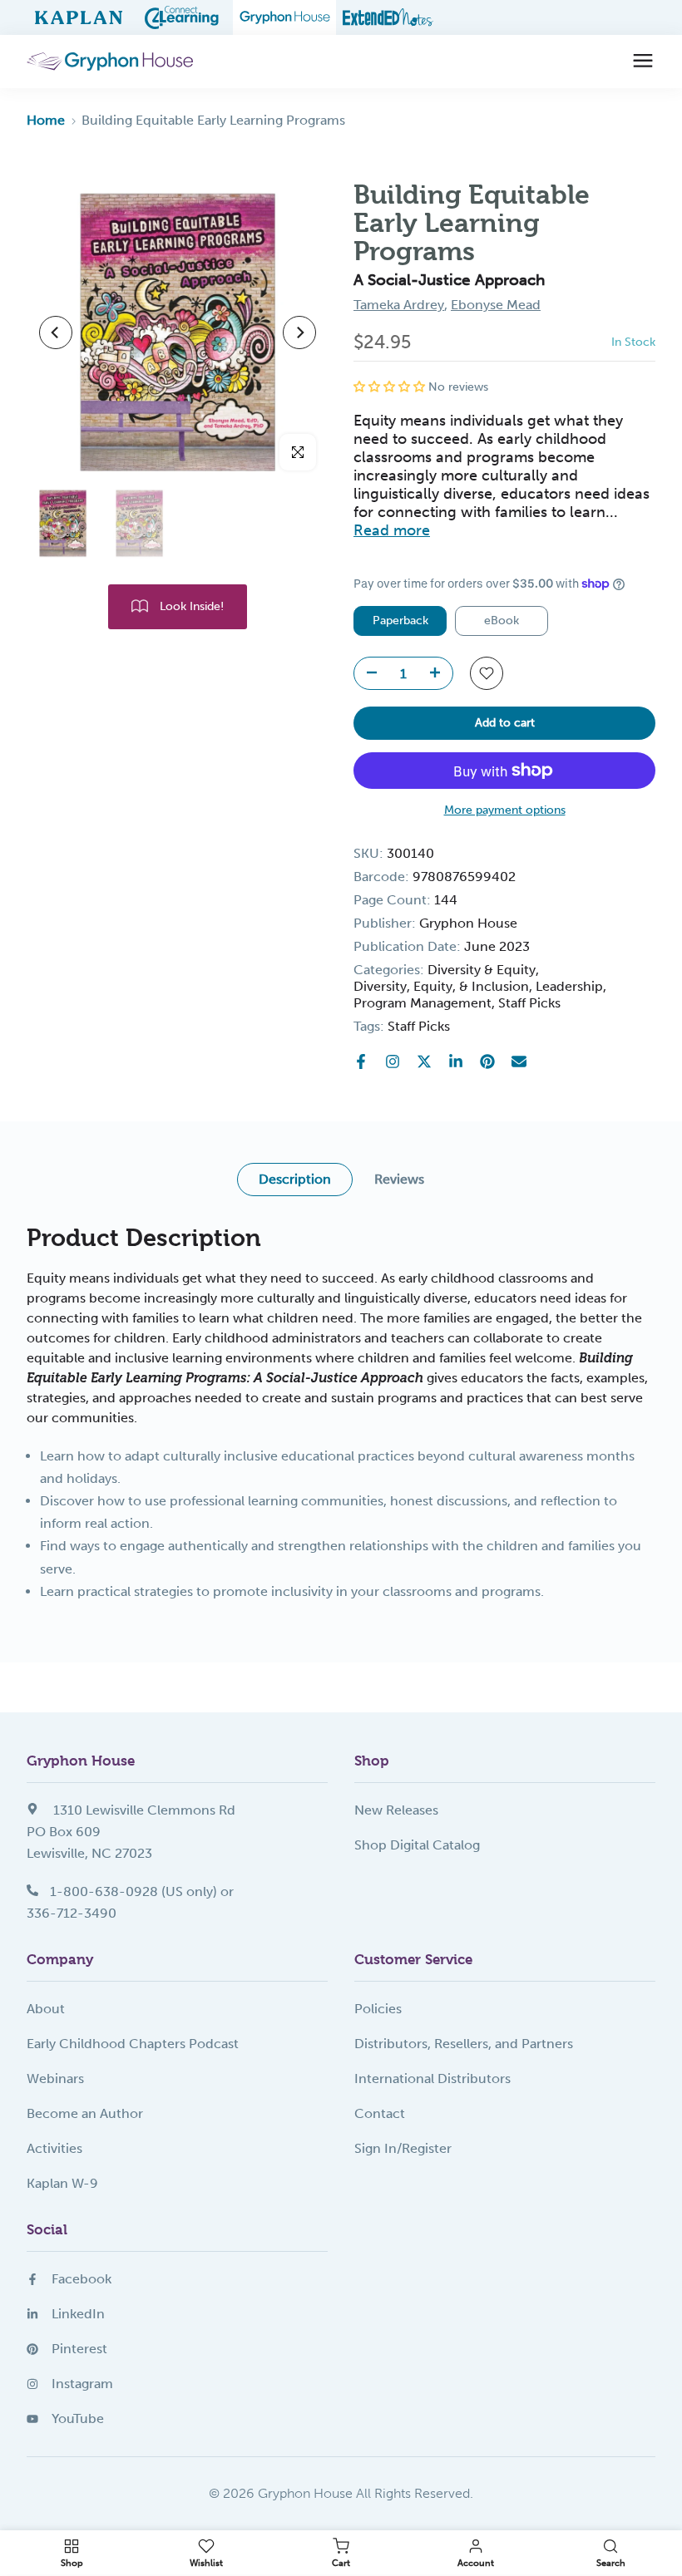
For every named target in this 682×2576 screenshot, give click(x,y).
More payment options (505, 810)
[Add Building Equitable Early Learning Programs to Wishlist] (487, 673)
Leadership (569, 986)
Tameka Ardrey (399, 305)
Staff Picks (529, 1003)
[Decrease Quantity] (367, 674)
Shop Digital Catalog (417, 1845)
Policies (378, 2009)
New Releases (396, 1810)
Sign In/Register (403, 2148)
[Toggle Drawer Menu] (643, 62)
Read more (392, 530)
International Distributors (432, 2079)
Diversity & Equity (482, 970)
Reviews (399, 1179)
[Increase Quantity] (440, 674)
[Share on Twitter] (424, 1061)
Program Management (423, 1003)
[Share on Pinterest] (487, 1061)
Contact (380, 2113)
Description (295, 1179)
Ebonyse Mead (496, 305)
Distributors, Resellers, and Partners (464, 2044)
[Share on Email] (519, 1061)
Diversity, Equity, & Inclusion (441, 986)
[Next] (299, 332)
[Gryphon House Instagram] (393, 1061)
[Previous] (56, 332)
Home (46, 120)
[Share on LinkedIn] (456, 1061)
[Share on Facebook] (361, 1061)
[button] (391, 387)
